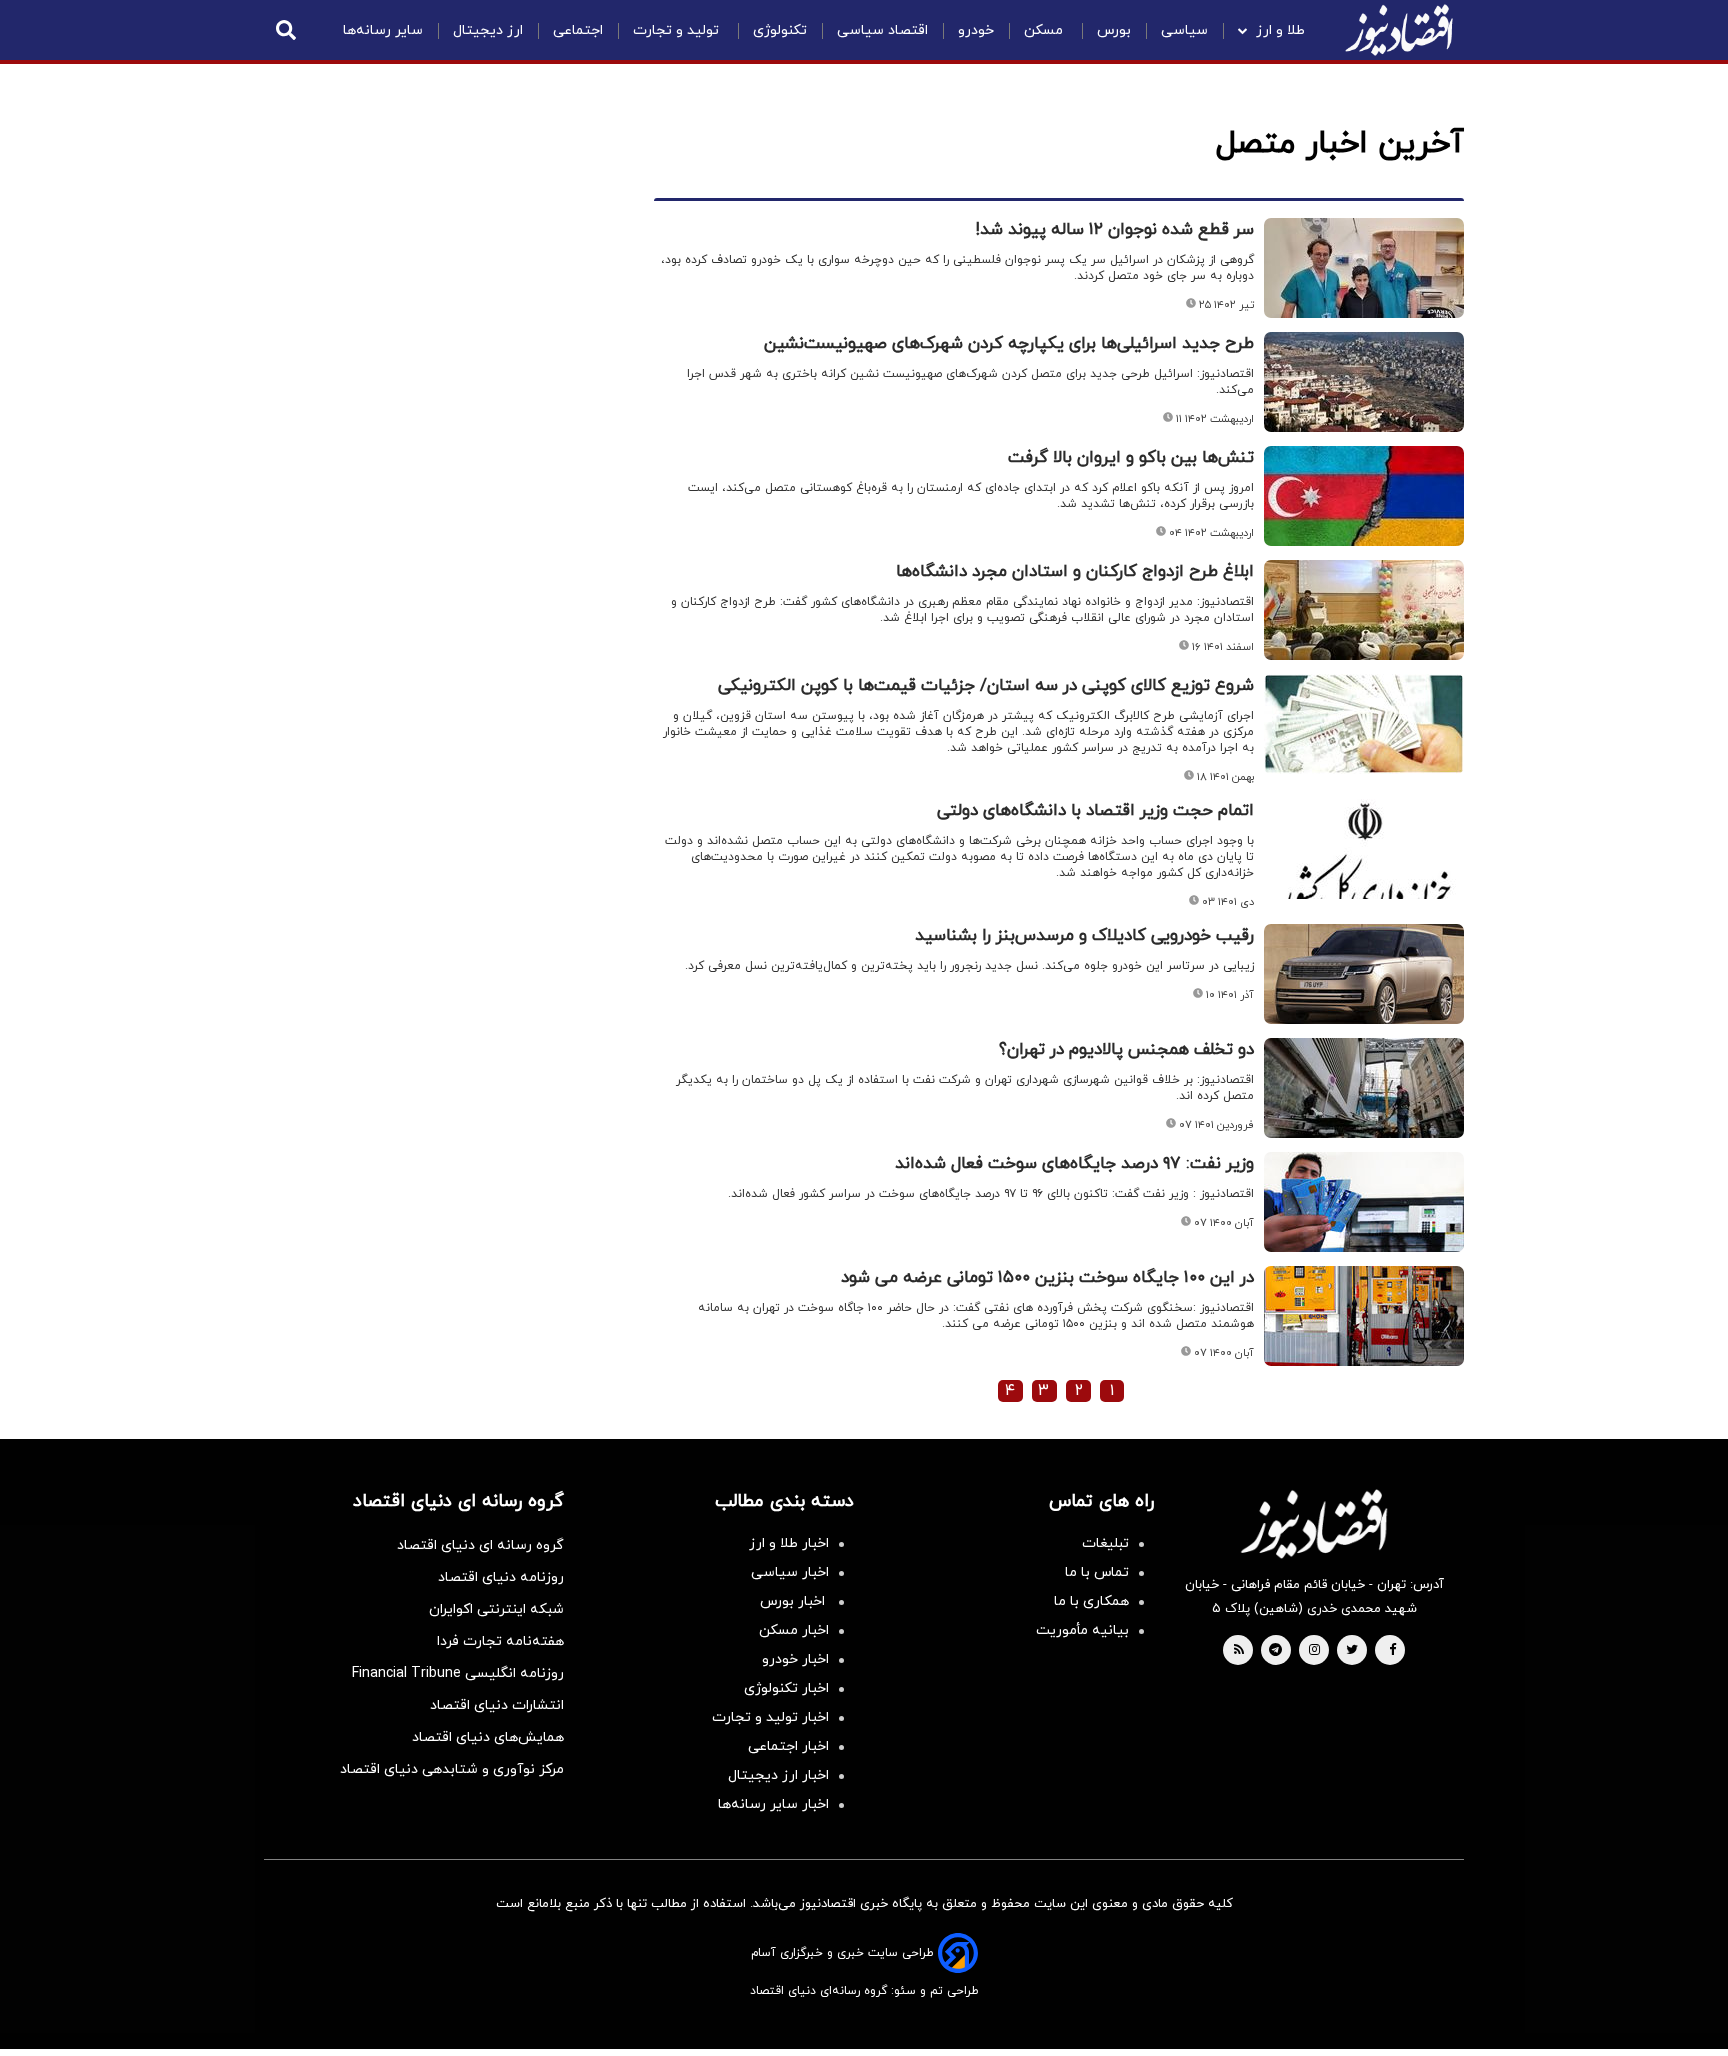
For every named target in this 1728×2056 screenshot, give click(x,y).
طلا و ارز (1280, 30)
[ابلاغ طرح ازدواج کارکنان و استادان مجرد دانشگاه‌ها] (1364, 610)
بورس (1114, 30)
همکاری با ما (1091, 1601)
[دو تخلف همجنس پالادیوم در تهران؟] (1364, 1088)
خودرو (976, 30)
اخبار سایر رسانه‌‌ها (773, 1804)
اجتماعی (578, 30)
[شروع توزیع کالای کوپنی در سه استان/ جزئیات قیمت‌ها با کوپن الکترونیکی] (1364, 724)
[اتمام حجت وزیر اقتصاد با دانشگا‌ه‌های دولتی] (1364, 849)
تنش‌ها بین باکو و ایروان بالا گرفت (1131, 458)
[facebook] (1392, 1651)
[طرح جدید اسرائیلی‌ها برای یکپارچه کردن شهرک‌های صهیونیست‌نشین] (1364, 382)
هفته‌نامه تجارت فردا (500, 1641)
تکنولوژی (780, 30)
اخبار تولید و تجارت (770, 1717)
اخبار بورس (794, 1601)
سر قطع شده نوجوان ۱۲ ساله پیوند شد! (1115, 230)
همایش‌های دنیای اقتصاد (488, 1737)
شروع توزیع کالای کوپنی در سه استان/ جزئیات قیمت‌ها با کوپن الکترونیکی (986, 686)
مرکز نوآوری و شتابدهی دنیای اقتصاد (452, 1769)
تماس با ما (1097, 1572)
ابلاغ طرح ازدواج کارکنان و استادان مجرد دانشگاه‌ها (1075, 572)
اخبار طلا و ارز (789, 1543)
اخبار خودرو (795, 1659)
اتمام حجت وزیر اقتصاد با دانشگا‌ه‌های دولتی (1095, 811)
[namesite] (1399, 30)
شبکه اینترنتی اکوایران (496, 1609)
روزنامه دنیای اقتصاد (501, 1577)
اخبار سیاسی (790, 1572)
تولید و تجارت (678, 30)
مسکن (1045, 30)
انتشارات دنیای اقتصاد (497, 1705)
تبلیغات (1105, 1543)
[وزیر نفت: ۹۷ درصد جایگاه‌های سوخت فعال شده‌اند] (1364, 1202)
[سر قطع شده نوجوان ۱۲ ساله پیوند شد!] (1364, 268)
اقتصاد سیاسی (882, 30)
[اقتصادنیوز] (1314, 1524)
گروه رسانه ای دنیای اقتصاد (480, 1545)
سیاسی (1184, 30)
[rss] (1239, 1651)
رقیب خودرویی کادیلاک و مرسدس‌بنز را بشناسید (1084, 936)
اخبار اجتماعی (788, 1746)
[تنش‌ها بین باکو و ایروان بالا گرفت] (1364, 496)
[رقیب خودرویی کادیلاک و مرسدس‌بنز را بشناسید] (1364, 974)
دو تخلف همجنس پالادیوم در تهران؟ (1126, 1050)
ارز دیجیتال (488, 30)
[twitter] (1352, 1651)
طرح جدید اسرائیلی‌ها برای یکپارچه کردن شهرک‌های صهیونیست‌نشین (1009, 344)
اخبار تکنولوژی (786, 1688)
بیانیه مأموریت (1082, 1630)
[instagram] (1314, 1651)
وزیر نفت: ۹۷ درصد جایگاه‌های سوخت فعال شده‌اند (1074, 1164)
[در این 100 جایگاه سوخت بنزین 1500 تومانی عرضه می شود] (1364, 1316)
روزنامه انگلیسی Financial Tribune (458, 1673)
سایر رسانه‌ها (383, 30)
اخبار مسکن (794, 1630)
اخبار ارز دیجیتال (778, 1775)
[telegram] (1275, 1651)
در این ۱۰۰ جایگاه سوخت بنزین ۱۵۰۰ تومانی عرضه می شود (1047, 1278)
